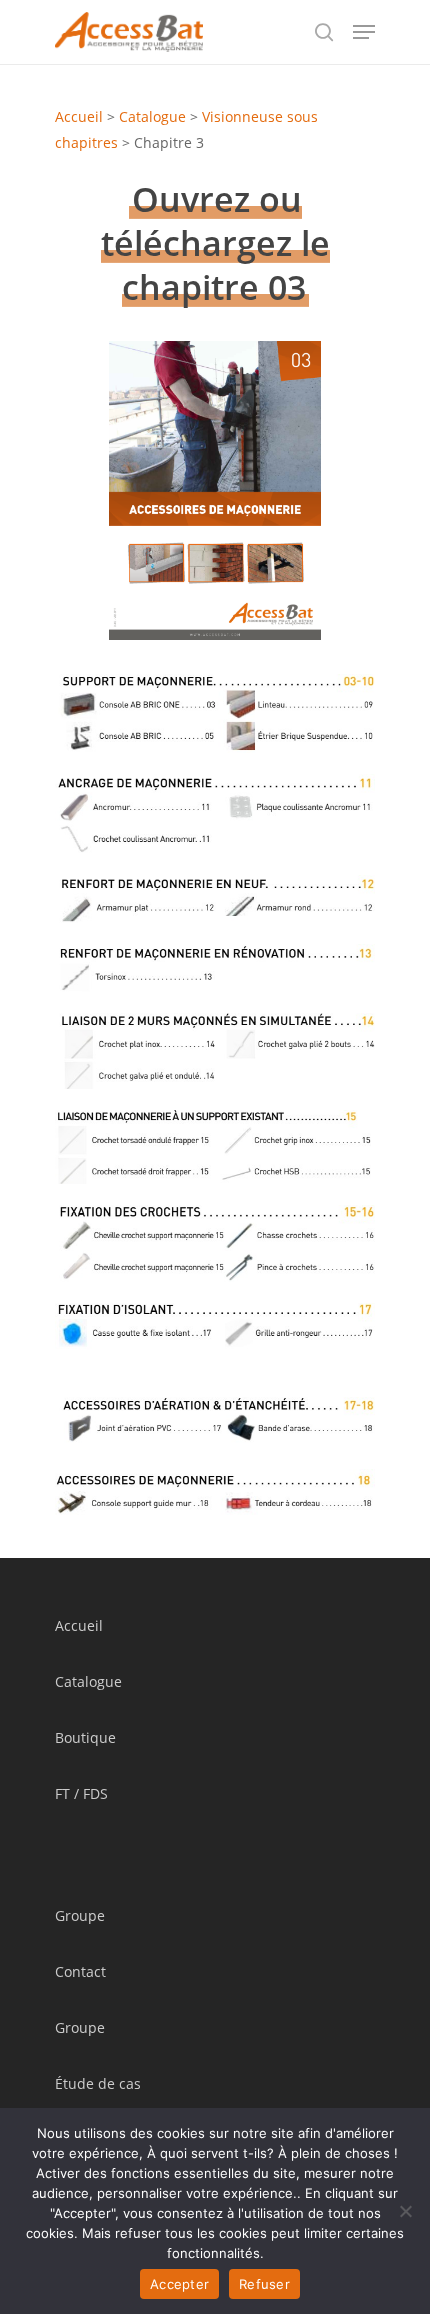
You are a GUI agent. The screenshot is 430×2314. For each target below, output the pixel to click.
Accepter (179, 2284)
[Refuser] (405, 2211)
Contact (80, 1971)
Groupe (80, 1915)
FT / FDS (81, 1793)
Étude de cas (98, 2083)
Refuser (264, 2284)
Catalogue (152, 116)
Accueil (79, 116)
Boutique (85, 1737)
